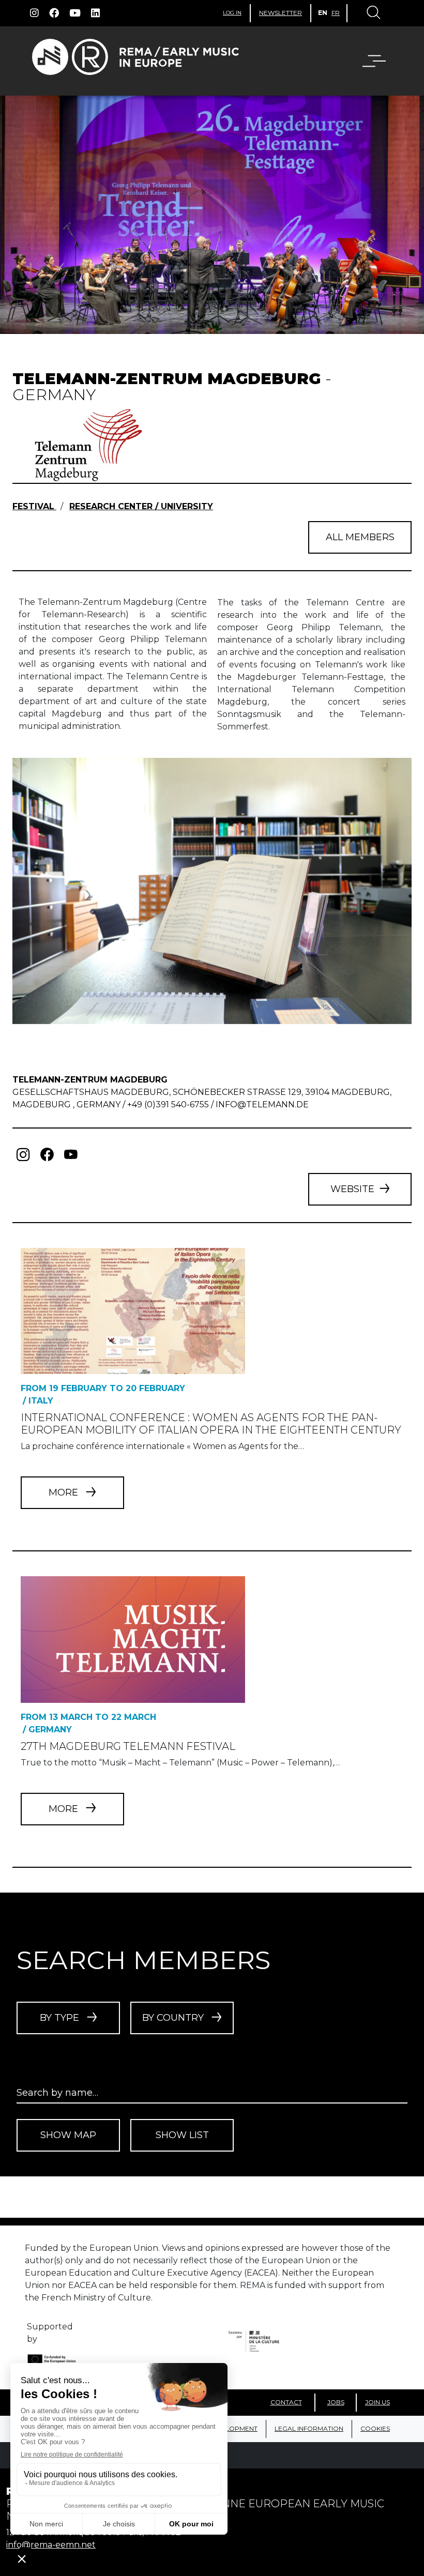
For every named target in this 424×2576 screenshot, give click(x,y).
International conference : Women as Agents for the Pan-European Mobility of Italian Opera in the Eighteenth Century (211, 1424)
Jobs (336, 2402)
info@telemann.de (262, 1104)
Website (352, 1189)
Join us (377, 2402)
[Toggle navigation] (373, 13)
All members (360, 537)
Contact (286, 2402)
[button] (368, 61)
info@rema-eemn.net (51, 2545)
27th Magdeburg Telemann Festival (128, 1746)
